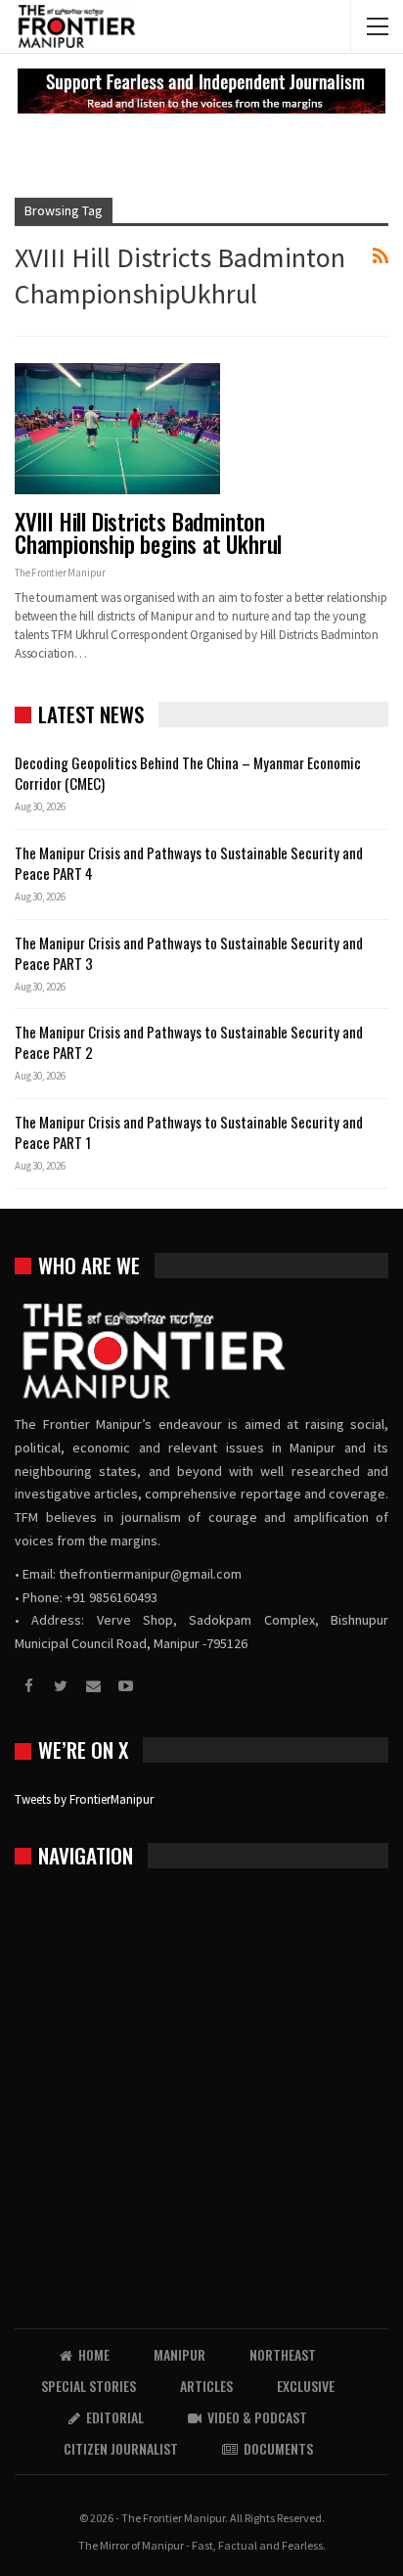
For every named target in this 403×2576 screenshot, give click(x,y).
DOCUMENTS (278, 2448)
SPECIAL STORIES (89, 2386)
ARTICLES (206, 2386)
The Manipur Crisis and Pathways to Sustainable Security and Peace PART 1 (189, 1132)
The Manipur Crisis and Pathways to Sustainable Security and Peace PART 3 (189, 953)
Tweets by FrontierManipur (84, 1799)
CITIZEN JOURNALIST (121, 2448)
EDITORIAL (115, 2417)
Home (94, 2354)
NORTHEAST (283, 2354)
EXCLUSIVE (306, 2386)
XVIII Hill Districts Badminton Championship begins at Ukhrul (148, 533)
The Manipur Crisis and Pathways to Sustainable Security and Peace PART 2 (189, 1042)
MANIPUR (179, 2354)
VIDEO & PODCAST (257, 2417)
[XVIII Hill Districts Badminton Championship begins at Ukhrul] (117, 429)
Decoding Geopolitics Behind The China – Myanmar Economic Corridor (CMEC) (188, 773)
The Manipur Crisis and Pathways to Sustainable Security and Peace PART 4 (189, 863)
